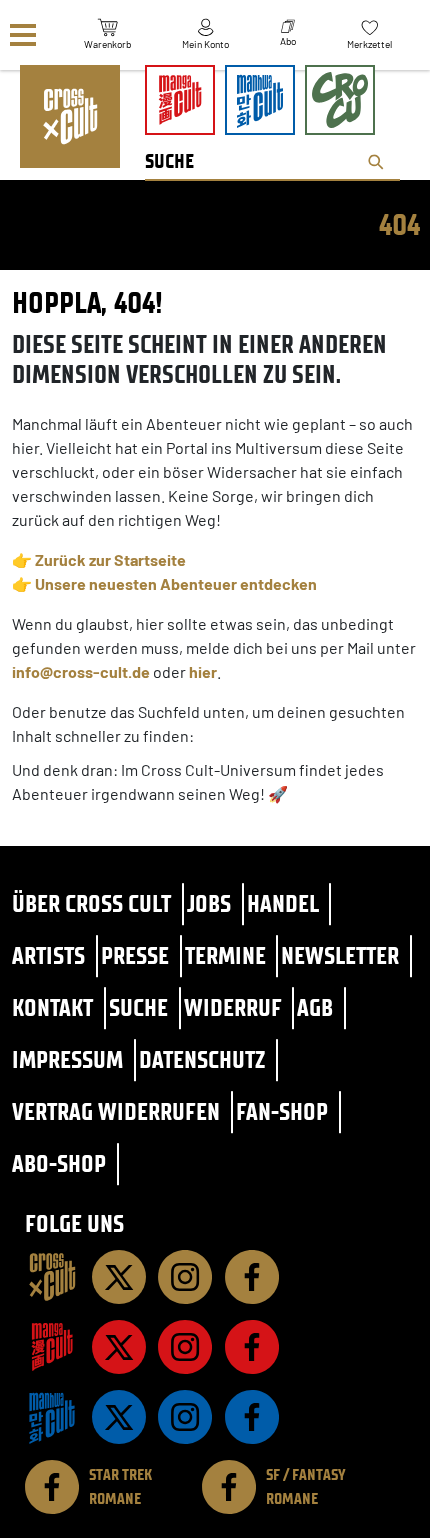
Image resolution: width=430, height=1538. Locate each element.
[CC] (52, 1277)
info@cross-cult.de (81, 671)
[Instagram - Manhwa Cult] (185, 1417)
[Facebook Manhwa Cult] (252, 1417)
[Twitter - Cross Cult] (119, 1277)
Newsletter (340, 955)
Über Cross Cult (91, 903)
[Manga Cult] (52, 1347)
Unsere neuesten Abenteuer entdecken (176, 583)
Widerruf (233, 1007)
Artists (48, 955)
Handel (283, 903)
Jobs (209, 903)
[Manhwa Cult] (52, 1417)
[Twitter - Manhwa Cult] (119, 1417)
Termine (225, 955)
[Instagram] (185, 1277)
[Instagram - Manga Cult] (185, 1347)
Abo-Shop (59, 1163)
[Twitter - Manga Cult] (119, 1347)
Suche (138, 1007)
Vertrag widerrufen (116, 1111)
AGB (315, 1007)
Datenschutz (202, 1059)
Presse (135, 955)
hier (203, 671)
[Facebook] (252, 1277)
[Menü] (23, 35)
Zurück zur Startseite (110, 559)
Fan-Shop (282, 1111)
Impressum (67, 1059)
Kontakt (52, 1007)
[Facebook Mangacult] (252, 1347)
